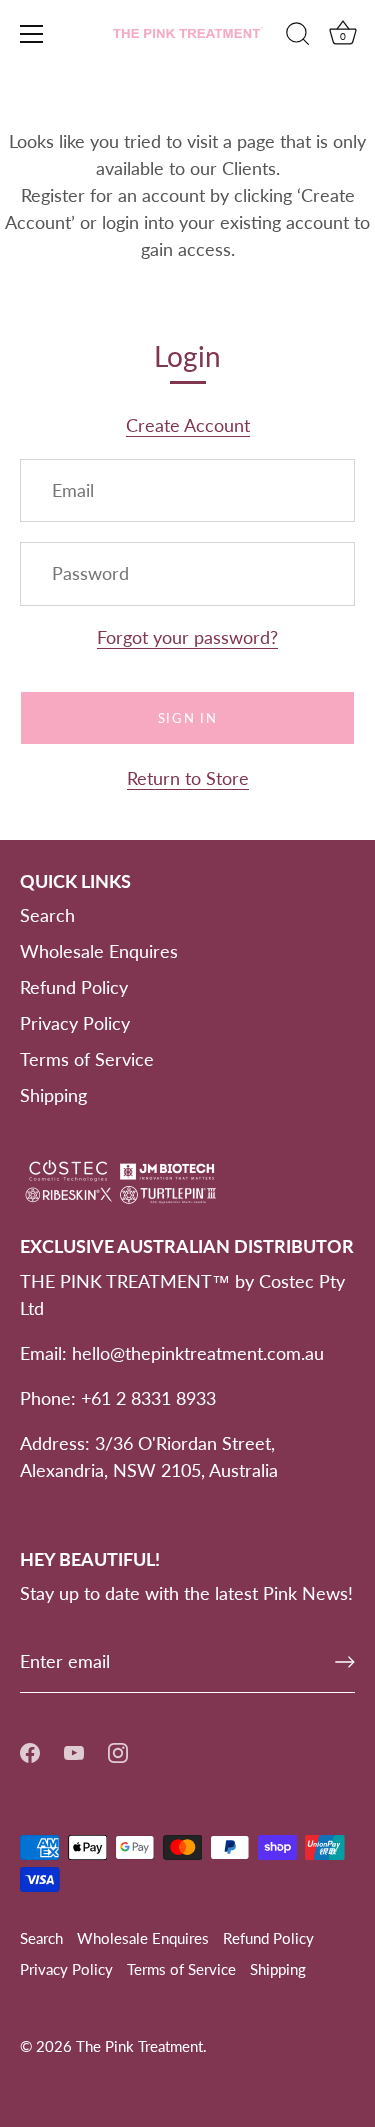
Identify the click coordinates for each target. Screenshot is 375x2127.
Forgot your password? (187, 637)
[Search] (298, 37)
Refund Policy (74, 987)
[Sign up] (345, 1662)
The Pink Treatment (139, 2046)
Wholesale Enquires (99, 951)
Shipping (53, 1095)
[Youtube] (74, 1751)
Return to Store (188, 778)
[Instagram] (118, 1751)
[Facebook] (30, 1751)
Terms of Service (87, 1059)
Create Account (188, 425)
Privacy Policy (75, 1023)
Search (47, 915)
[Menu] (32, 34)
